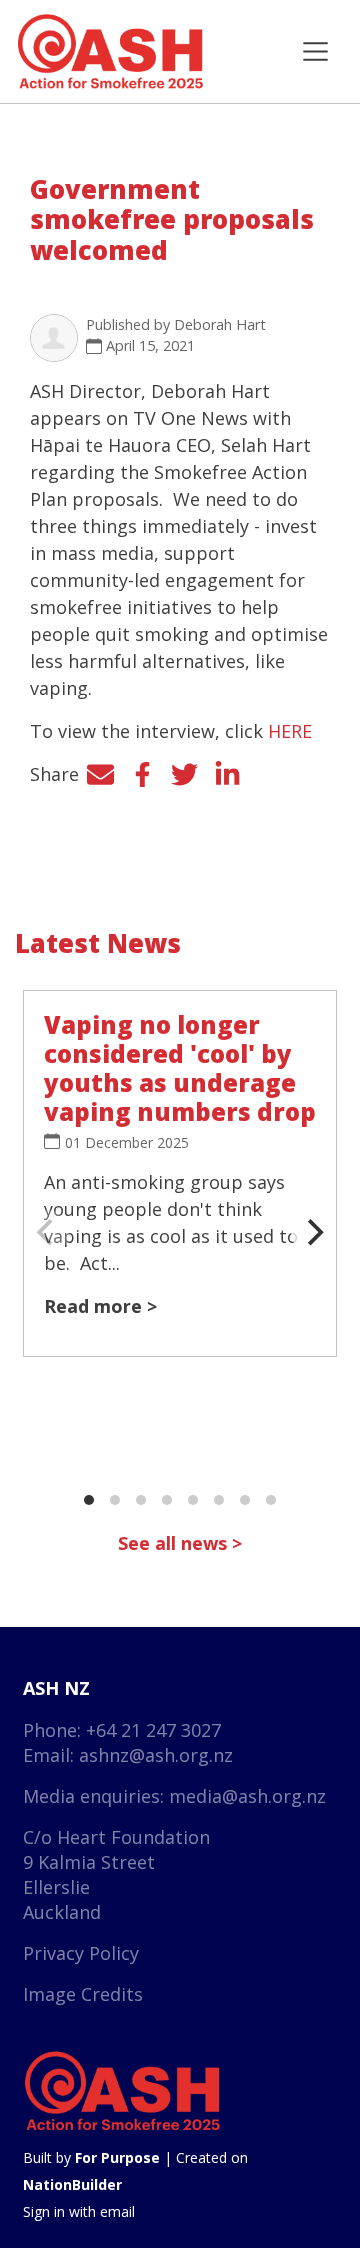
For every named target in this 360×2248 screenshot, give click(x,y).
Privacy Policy (81, 1953)
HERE (290, 731)
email (117, 2211)
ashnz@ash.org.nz (156, 1755)
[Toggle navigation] (315, 51)
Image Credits (83, 1994)
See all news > (180, 1543)
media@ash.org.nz (247, 1796)
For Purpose (117, 2157)
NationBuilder (72, 2184)
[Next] (313, 1232)
